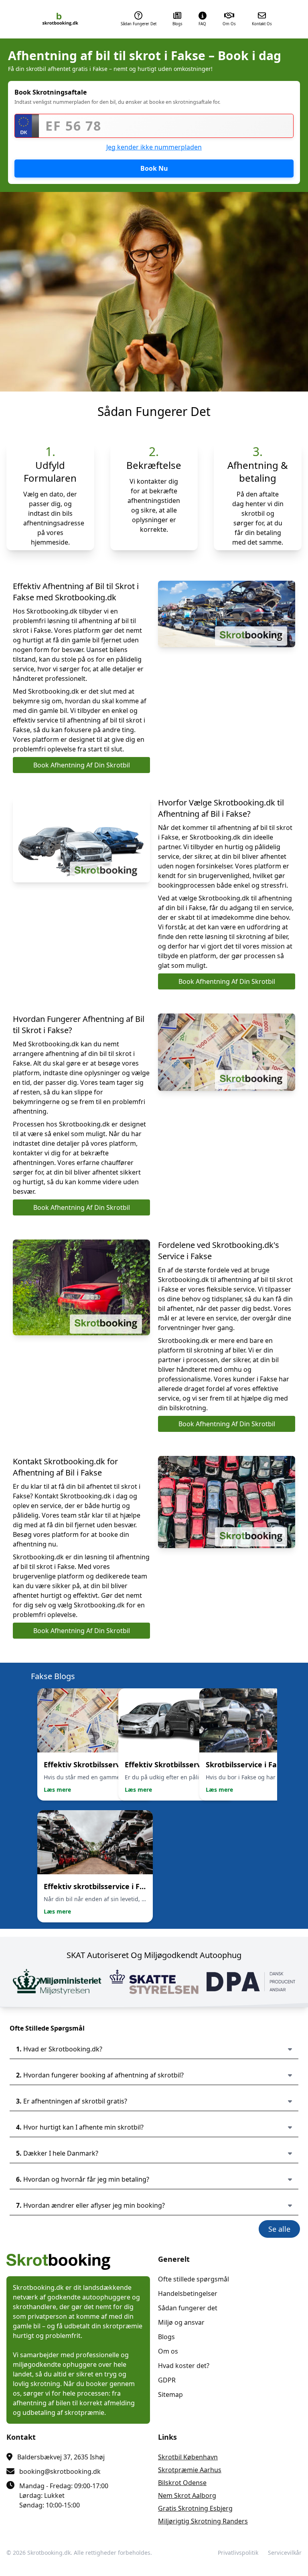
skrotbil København (188, 2457)
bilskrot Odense (182, 2483)
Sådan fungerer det (188, 2308)
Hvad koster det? (184, 2366)
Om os (168, 2351)
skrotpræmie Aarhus (190, 2470)
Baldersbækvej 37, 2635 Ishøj (61, 2457)
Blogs (166, 2337)
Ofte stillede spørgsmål (194, 2279)
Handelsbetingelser (188, 2293)
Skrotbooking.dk (49, 2553)
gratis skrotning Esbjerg (195, 2508)
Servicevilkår (285, 2553)
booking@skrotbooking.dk (60, 2471)
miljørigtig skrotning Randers (203, 2521)
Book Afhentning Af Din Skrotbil (82, 765)
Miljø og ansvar (181, 2322)
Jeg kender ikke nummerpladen (154, 147)
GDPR (167, 2380)
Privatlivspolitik (238, 2553)
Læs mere (57, 1790)
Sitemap (170, 2394)
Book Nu (154, 168)
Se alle (279, 2229)
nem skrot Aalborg (187, 2495)
